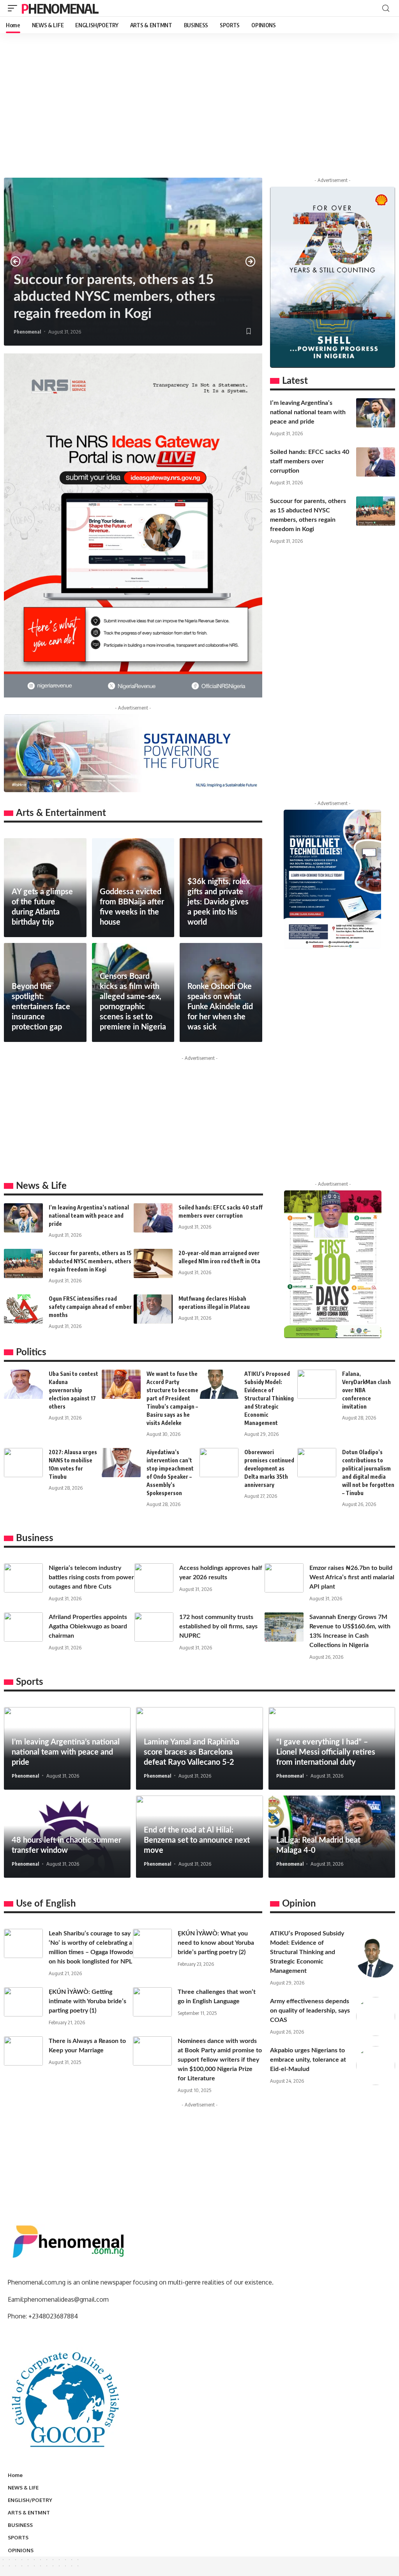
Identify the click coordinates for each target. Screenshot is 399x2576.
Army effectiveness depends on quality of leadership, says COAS (310, 2011)
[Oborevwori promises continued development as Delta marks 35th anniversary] (219, 1463)
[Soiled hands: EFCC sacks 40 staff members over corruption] (376, 462)
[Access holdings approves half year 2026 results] (154, 1578)
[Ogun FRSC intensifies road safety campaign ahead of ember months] (23, 1309)
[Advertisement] (199, 115)
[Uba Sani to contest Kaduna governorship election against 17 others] (23, 1384)
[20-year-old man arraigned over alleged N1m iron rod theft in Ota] (153, 1263)
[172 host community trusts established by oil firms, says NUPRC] (154, 1627)
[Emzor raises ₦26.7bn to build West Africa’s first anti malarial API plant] (284, 1578)
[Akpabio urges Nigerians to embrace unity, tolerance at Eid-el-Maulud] (376, 2066)
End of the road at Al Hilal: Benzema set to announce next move (197, 1840)
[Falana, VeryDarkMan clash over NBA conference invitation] (317, 1384)
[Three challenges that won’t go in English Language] (152, 2002)
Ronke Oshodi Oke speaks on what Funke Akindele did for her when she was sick (220, 1007)
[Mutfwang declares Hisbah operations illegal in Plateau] (153, 1309)
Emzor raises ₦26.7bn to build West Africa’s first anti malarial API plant (352, 1577)
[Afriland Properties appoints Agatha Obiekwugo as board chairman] (23, 1627)
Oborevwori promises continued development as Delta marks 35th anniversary (269, 1468)
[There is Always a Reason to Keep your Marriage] (23, 2051)
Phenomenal (60, 8)
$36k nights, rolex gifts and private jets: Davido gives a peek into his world (219, 902)
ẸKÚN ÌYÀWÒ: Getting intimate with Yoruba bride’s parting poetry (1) (87, 2001)
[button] (16, 261)
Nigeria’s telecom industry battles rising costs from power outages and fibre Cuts (91, 1577)
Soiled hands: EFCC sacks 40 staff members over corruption (310, 461)
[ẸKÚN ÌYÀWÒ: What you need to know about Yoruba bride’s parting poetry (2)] (152, 1943)
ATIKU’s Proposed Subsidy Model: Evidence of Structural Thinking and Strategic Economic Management (269, 1398)
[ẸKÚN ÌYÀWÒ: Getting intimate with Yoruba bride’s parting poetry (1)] (23, 2002)
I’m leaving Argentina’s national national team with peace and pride (308, 412)
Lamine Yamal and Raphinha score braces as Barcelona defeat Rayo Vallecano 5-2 (192, 1752)
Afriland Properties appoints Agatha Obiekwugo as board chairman (88, 1626)
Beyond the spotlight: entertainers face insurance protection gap (41, 1007)
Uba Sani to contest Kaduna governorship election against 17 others (73, 1390)
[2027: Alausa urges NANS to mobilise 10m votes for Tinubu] (23, 1463)
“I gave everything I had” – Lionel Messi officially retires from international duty (326, 1752)
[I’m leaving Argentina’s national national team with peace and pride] (376, 413)
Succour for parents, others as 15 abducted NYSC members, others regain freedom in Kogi (114, 297)
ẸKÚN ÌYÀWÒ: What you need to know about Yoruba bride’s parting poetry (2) (216, 1943)
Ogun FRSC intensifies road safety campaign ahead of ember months (90, 1307)
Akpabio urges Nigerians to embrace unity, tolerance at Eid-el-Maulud (308, 2060)
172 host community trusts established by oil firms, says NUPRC (218, 1626)
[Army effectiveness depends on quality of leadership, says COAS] (376, 2016)
